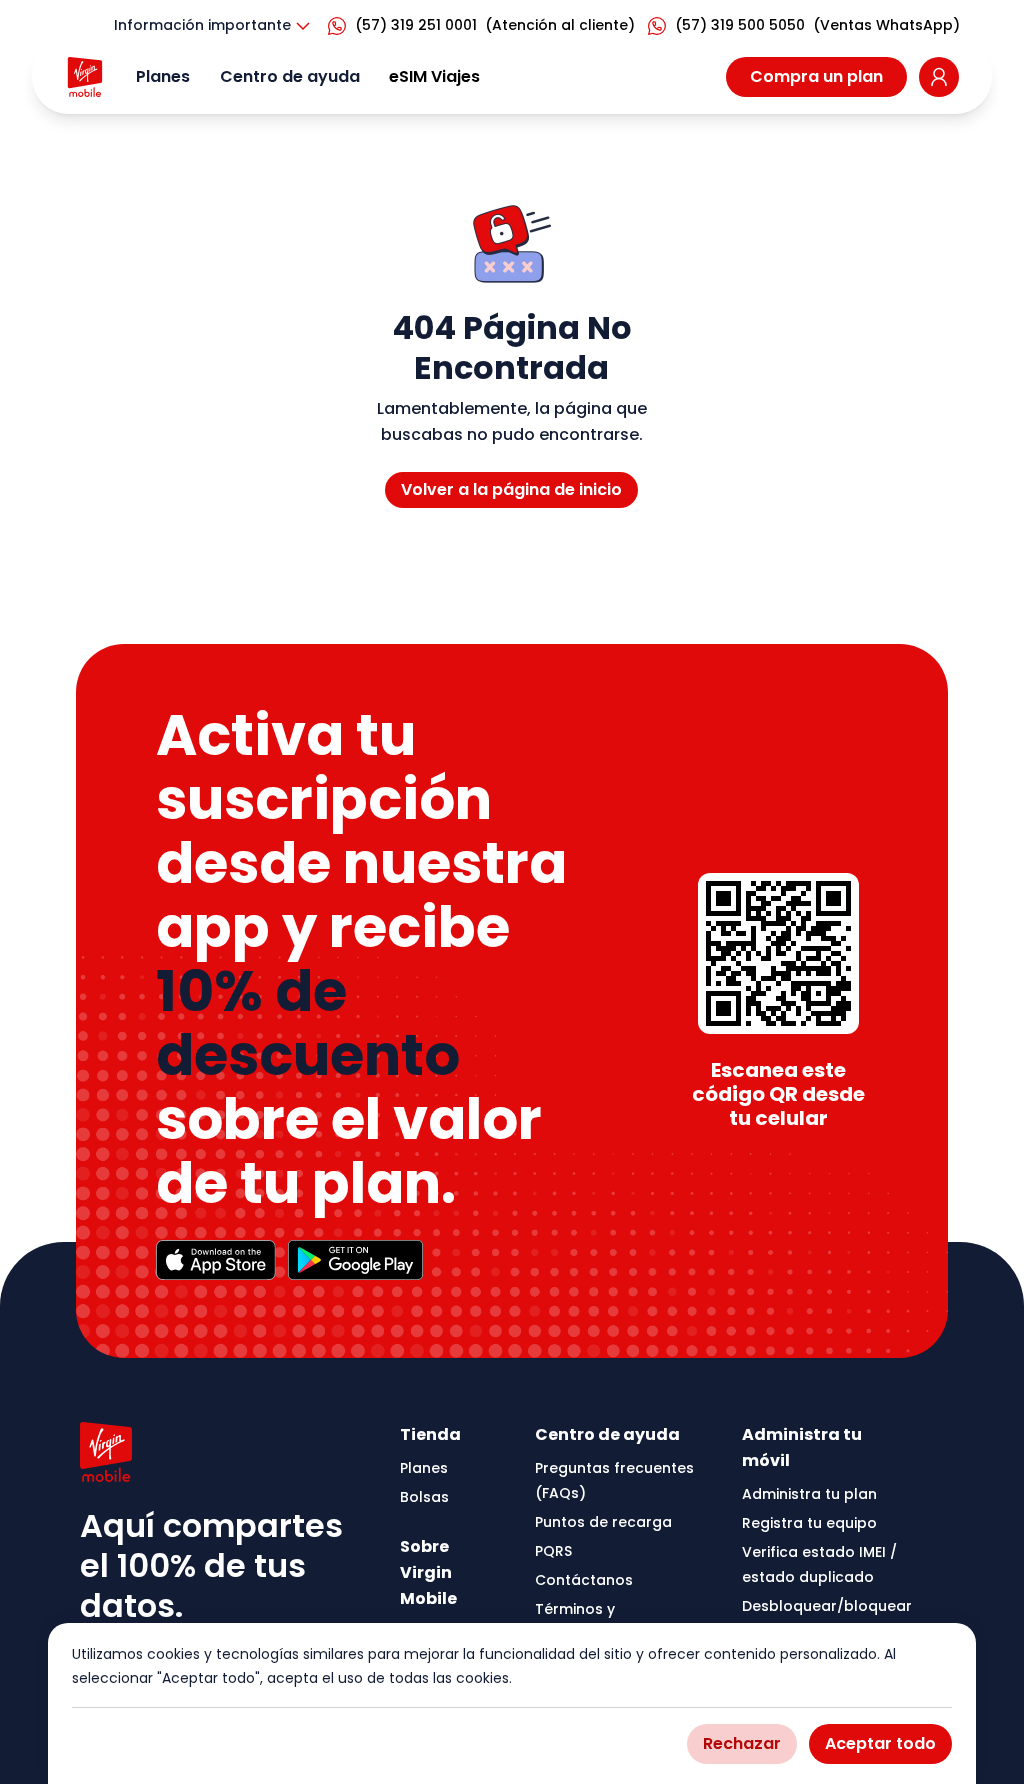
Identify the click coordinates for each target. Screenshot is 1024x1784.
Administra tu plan (809, 1494)
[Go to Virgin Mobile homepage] (85, 77)
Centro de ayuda (290, 76)
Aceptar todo (880, 1743)
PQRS (553, 1551)
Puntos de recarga (603, 1522)
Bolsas (424, 1497)
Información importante (202, 25)
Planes (163, 76)
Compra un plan (816, 76)
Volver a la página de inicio (511, 489)
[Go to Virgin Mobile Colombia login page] (939, 77)
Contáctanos (584, 1580)
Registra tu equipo (809, 1523)
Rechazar (742, 1743)
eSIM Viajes (434, 76)
